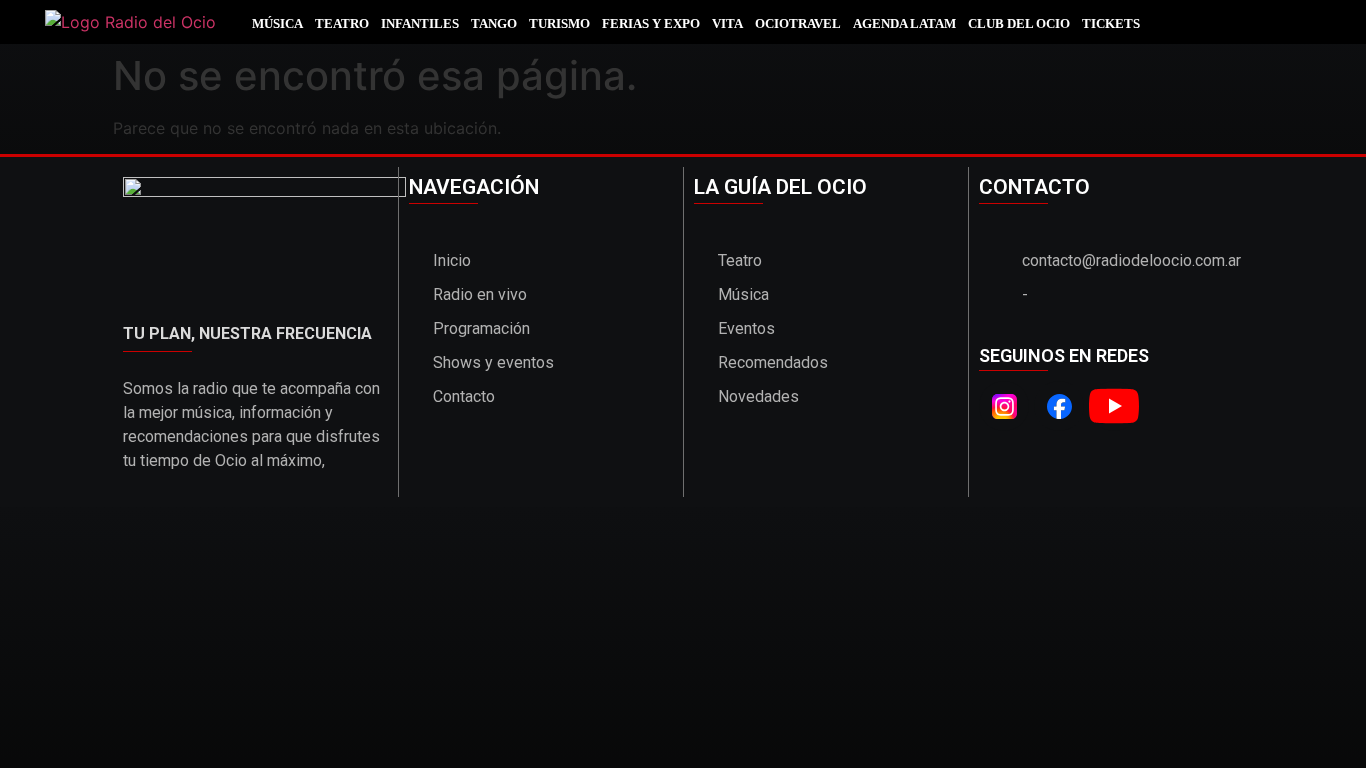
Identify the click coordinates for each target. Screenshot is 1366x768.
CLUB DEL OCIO (1019, 23)
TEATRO (342, 23)
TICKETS (1111, 23)
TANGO (494, 23)
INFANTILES (420, 23)
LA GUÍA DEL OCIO (780, 187)
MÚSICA (277, 23)
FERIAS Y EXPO (651, 23)
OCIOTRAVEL (798, 23)
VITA (727, 23)
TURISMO (559, 23)
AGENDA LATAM (904, 23)
